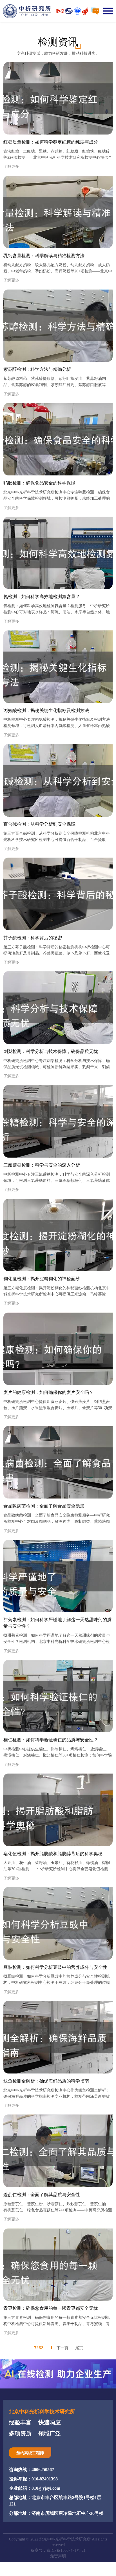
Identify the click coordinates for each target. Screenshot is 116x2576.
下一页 (63, 2348)
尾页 (79, 2348)
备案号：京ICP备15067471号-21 (58, 2550)
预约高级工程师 (30, 2453)
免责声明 (58, 2556)
